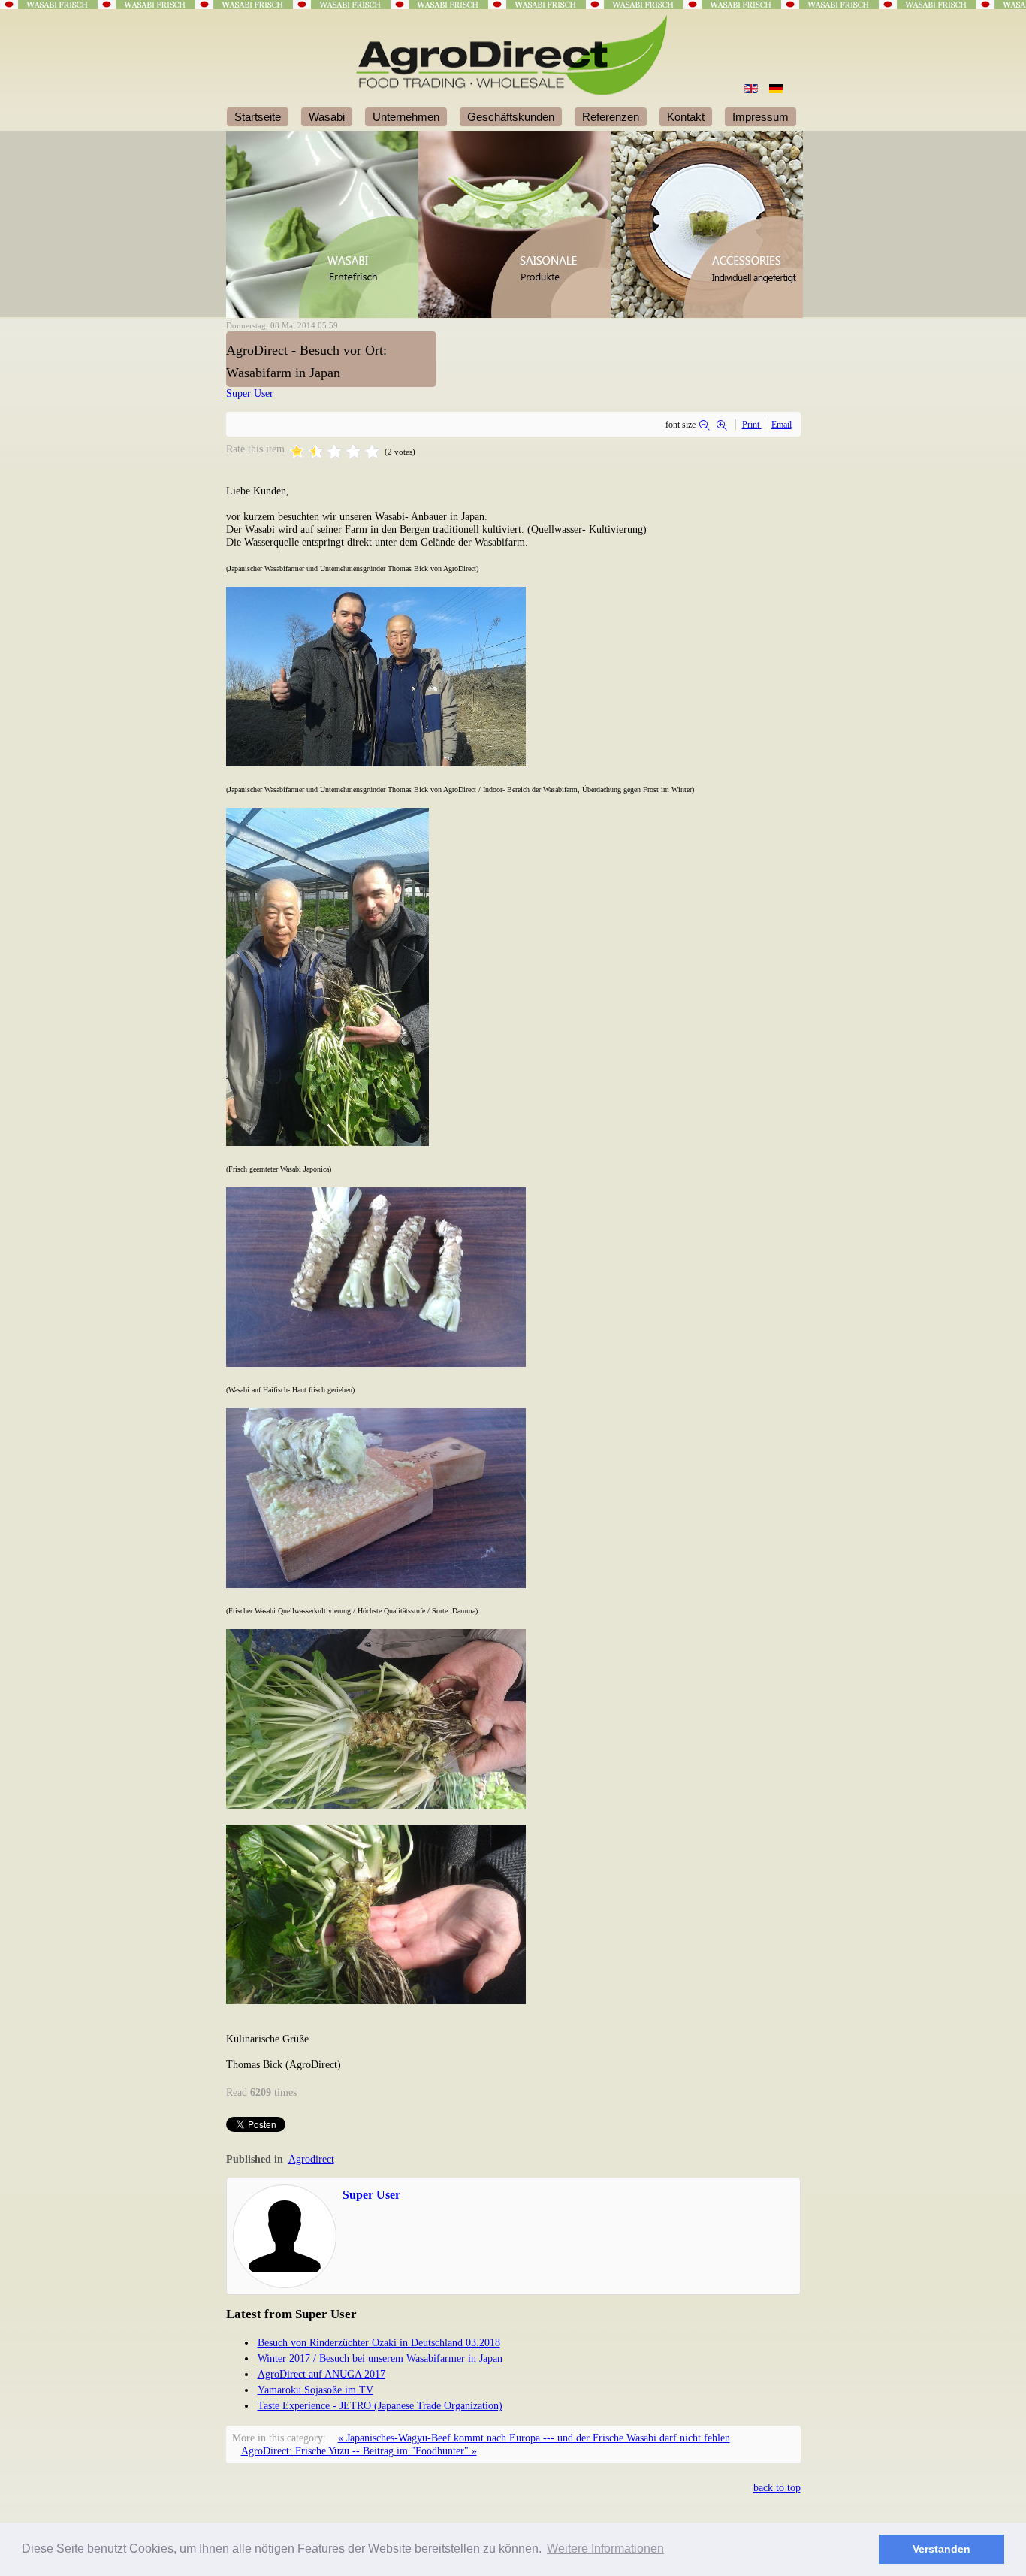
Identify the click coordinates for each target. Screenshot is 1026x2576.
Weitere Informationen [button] (605, 2549)
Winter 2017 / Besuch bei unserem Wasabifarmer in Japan (380, 2358)
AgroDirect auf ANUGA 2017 (321, 2374)
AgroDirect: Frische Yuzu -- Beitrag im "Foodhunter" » (359, 2451)
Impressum (760, 117)
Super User (250, 393)
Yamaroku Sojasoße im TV (315, 2390)
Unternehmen (406, 117)
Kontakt (686, 117)
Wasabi (327, 117)
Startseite (258, 117)
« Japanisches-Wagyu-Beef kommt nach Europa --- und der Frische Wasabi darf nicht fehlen (534, 2438)
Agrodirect (311, 2159)
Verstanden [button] (942, 2549)
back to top (777, 2487)
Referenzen (611, 117)
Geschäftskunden (511, 117)
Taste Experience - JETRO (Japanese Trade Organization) (380, 2405)
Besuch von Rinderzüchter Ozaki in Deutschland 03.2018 (379, 2342)
